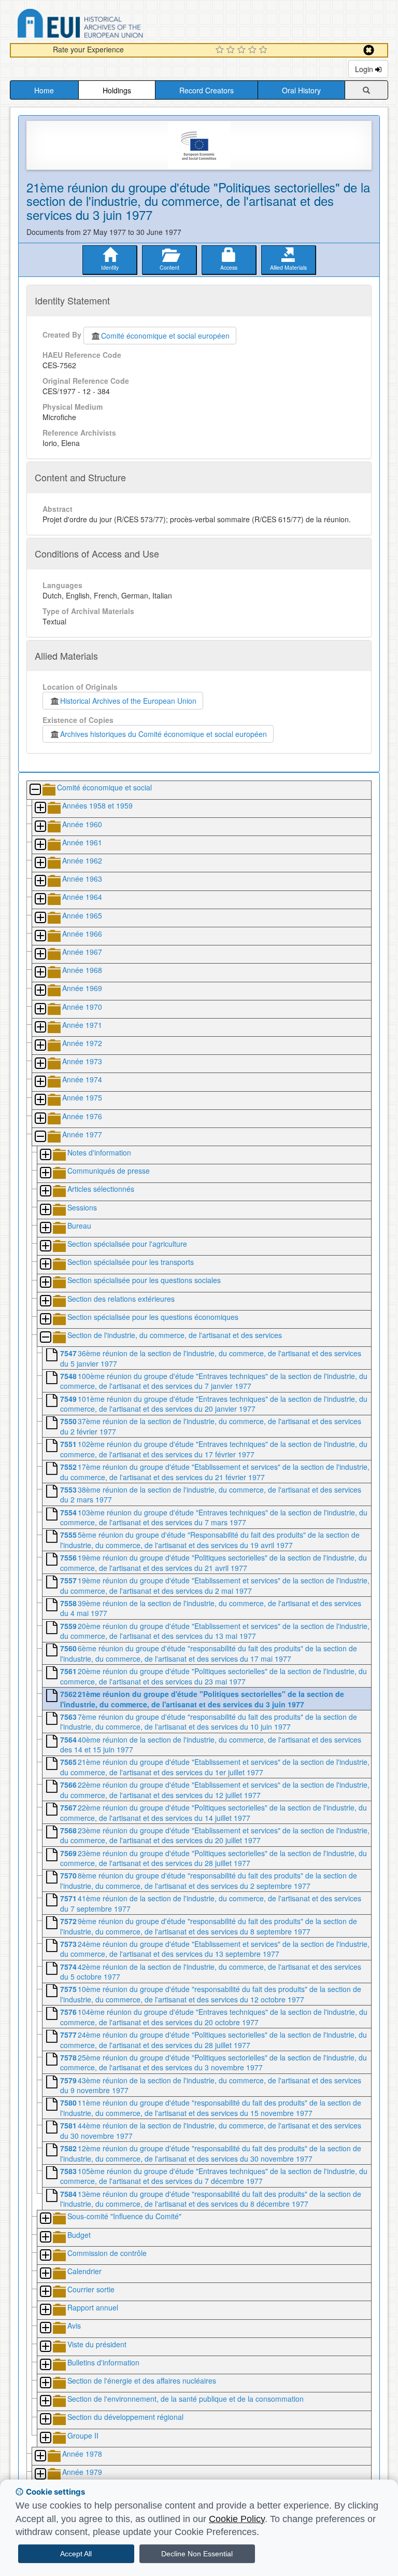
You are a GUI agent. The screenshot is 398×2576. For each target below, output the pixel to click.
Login (365, 69)
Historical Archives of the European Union (128, 701)
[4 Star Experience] (254, 50)
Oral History (301, 90)
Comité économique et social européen (165, 336)
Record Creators (207, 90)
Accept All (76, 2554)
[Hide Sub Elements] (35, 790)
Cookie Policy (237, 2519)
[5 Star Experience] (265, 50)
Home (44, 90)
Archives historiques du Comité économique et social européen (164, 734)
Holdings (117, 90)
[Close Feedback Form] (369, 50)
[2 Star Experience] (232, 50)
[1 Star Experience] (221, 50)
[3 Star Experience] (243, 50)
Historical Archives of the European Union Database (109, 25)
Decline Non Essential (197, 2554)
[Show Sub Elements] (40, 808)
